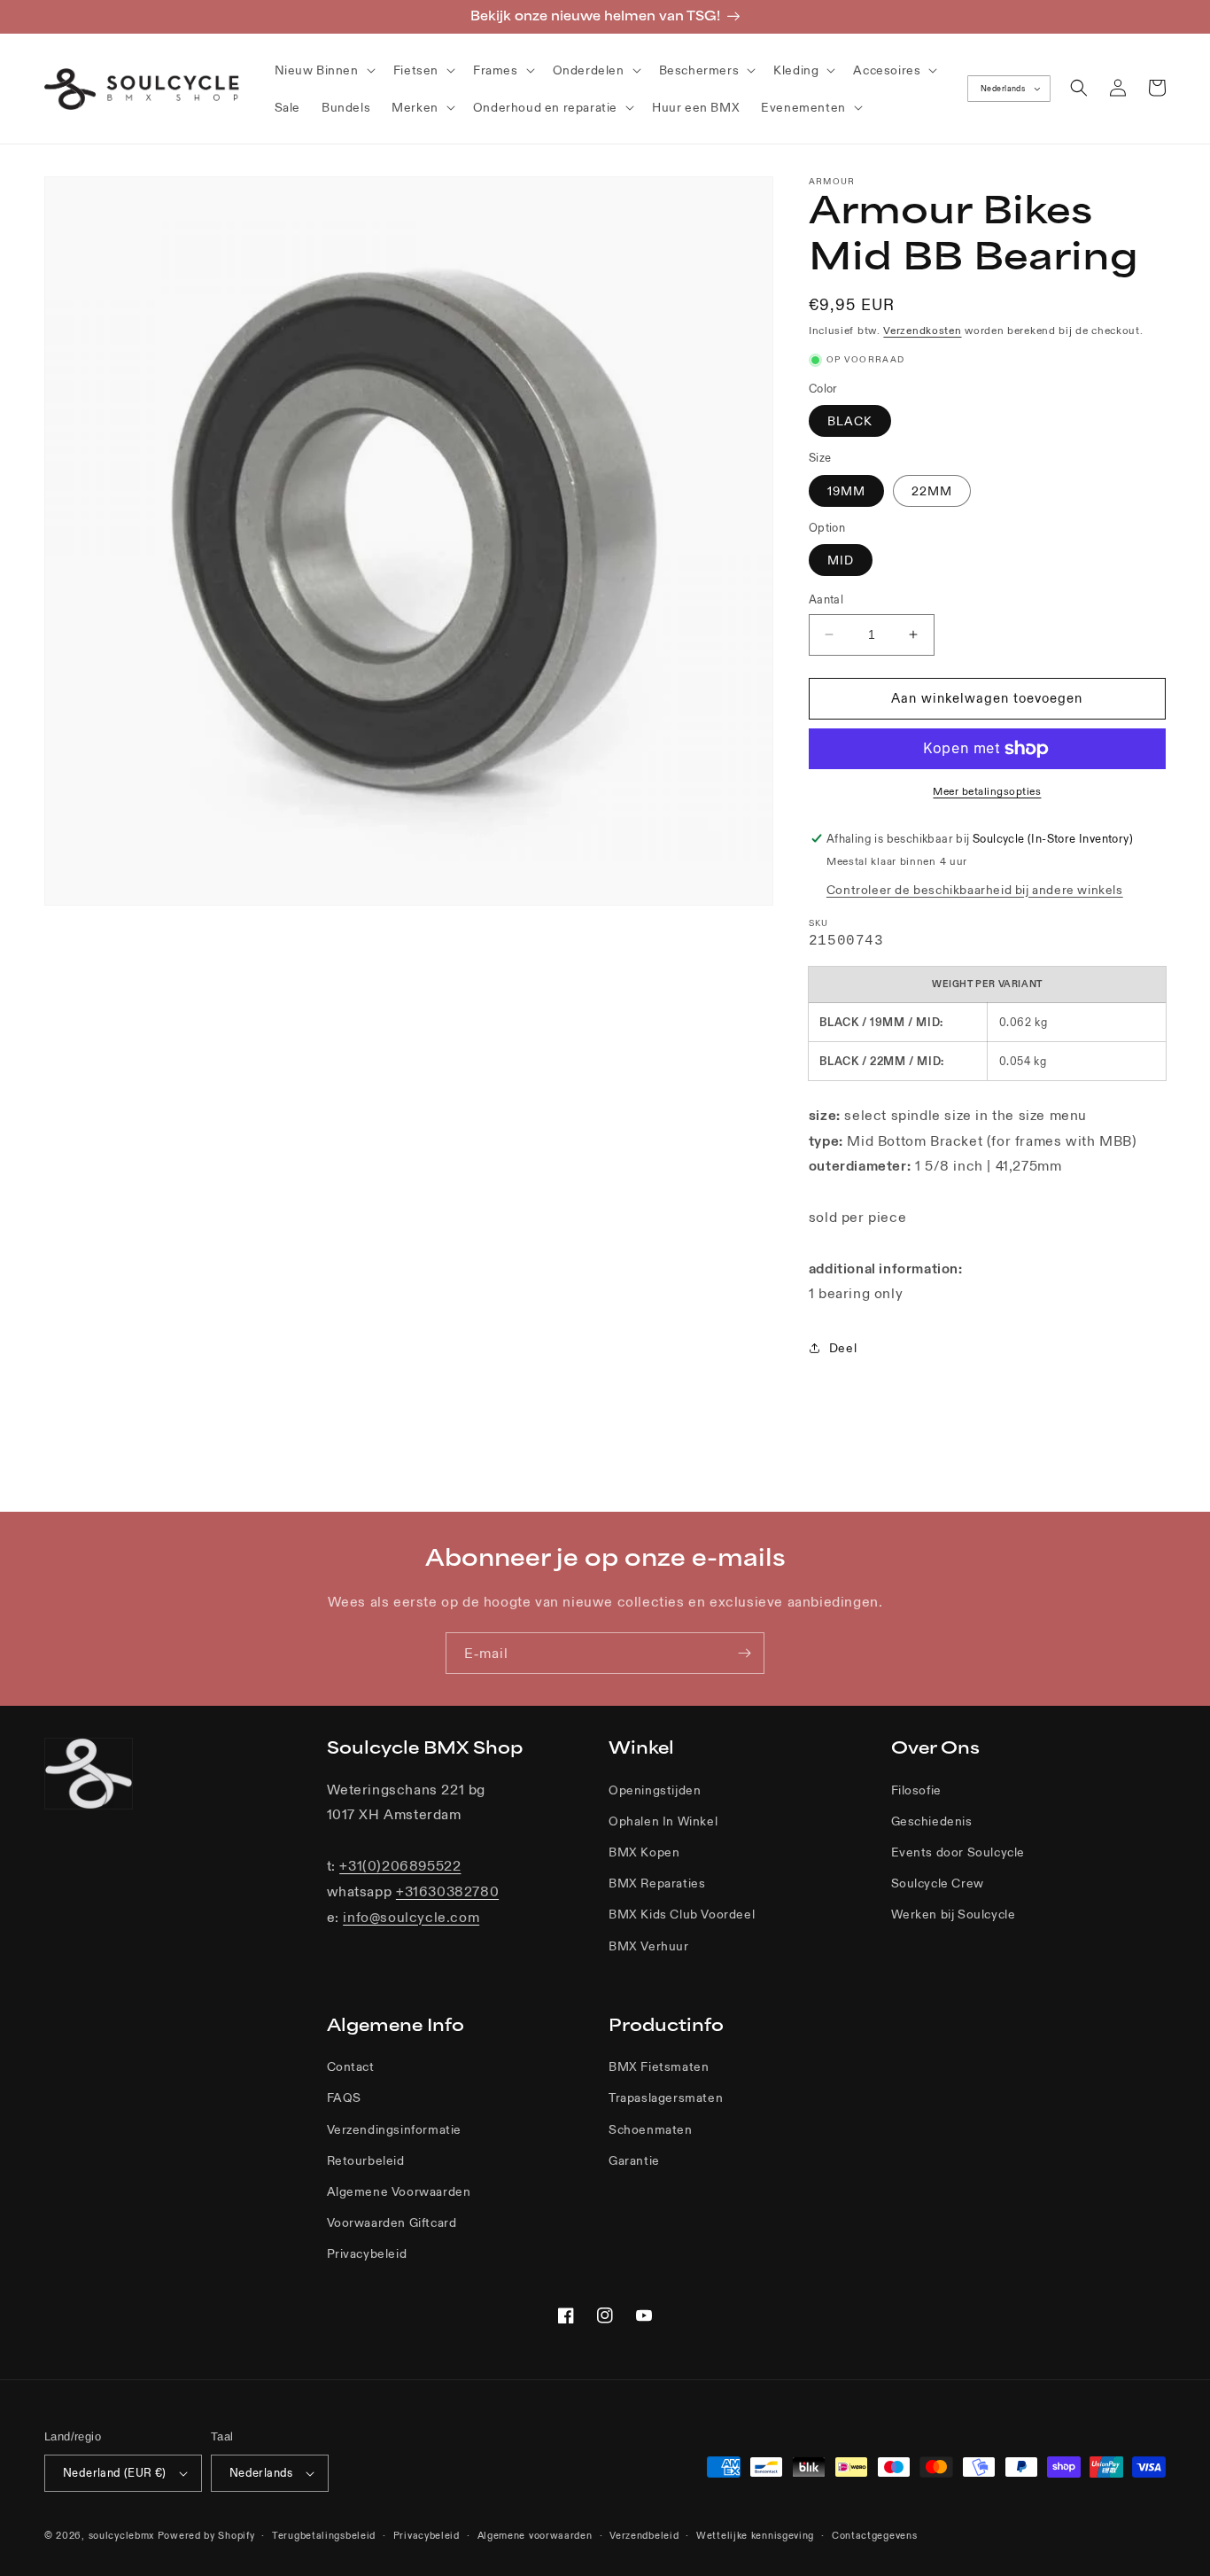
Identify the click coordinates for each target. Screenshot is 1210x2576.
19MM (846, 491)
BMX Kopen (644, 1852)
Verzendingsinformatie (395, 2129)
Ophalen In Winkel (663, 1821)
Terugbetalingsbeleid (324, 2535)
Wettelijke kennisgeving (755, 2535)
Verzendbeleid (644, 2535)
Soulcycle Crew (938, 1883)
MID (841, 560)
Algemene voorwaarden (535, 2535)
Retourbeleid (366, 2160)
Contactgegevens (875, 2535)
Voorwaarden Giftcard (392, 2222)
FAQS (344, 2097)
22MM (932, 491)
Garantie (634, 2160)
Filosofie (916, 1790)
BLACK (850, 421)
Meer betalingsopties (987, 791)
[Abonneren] (744, 1653)
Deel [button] (843, 1348)
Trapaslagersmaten (666, 2097)
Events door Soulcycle (958, 1852)
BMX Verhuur (649, 1946)
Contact (351, 2066)
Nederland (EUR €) (115, 2473)
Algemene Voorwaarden (399, 2191)
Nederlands (1003, 89)
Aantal (826, 599)
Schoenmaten (651, 2129)
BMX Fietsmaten (659, 2066)
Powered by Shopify (206, 2535)
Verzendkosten (922, 330)
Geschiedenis (932, 1821)
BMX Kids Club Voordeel (682, 1914)
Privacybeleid (367, 2253)
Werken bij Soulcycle (954, 1914)
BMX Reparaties (657, 1883)
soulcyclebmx (121, 2535)
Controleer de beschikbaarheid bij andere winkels (975, 890)
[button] (323, 70)
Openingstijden (655, 1790)
